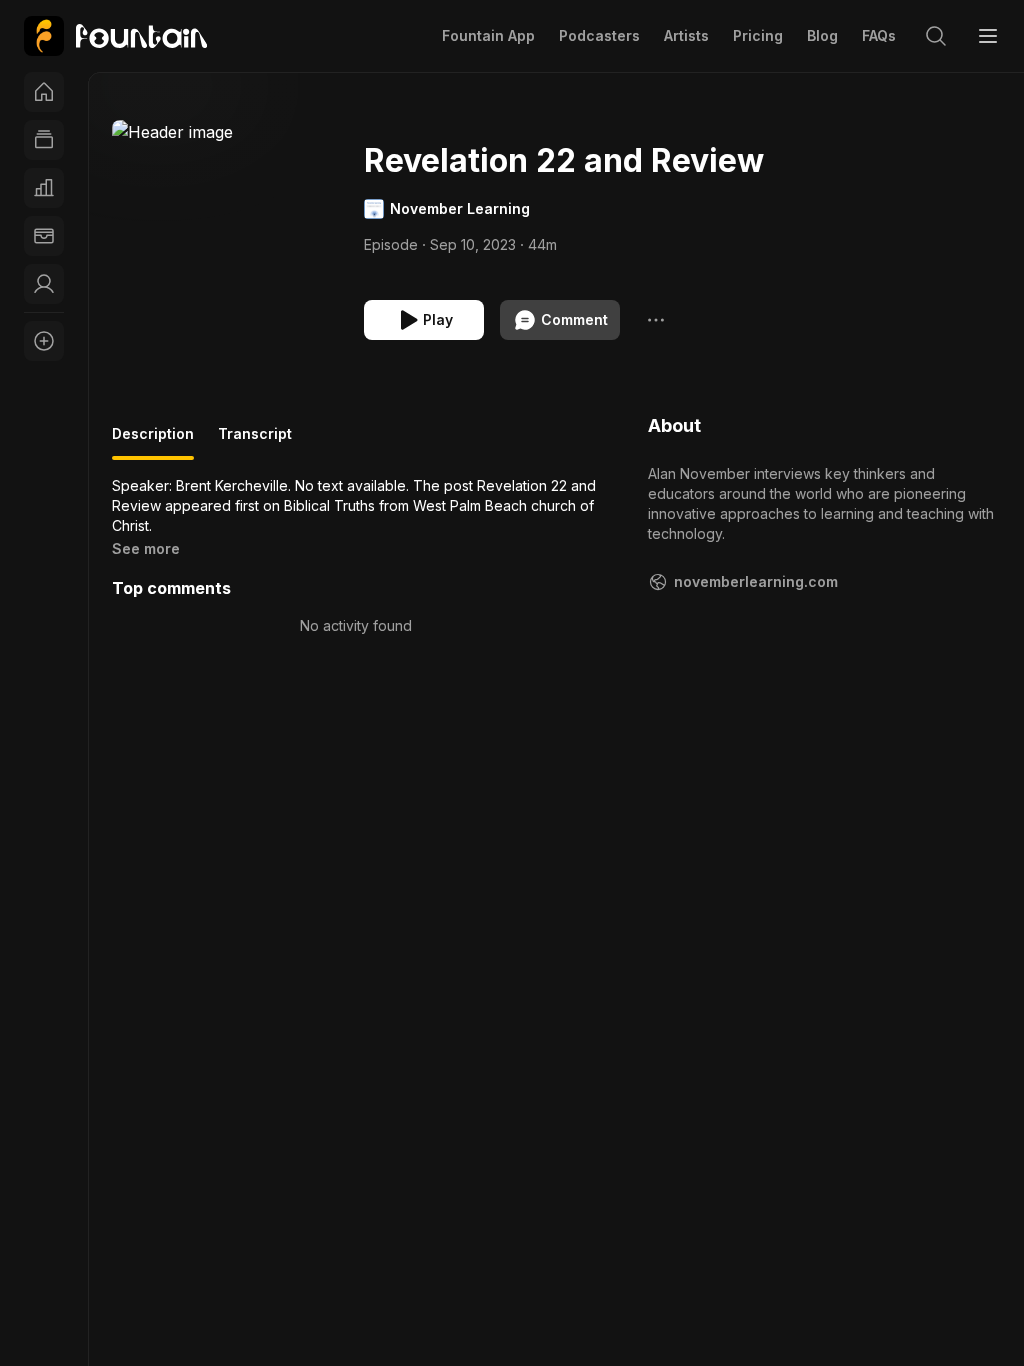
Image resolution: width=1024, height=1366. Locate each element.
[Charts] (44, 188)
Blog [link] (822, 35)
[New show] (44, 341)
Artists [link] (686, 35)
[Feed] (44, 140)
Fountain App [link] (488, 35)
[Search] (936, 36)
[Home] (44, 92)
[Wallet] (44, 236)
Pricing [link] (758, 35)
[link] (115, 36)
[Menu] (988, 36)
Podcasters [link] (599, 35)
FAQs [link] (879, 35)
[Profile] (44, 284)
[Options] (656, 320)
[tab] (153, 442)
